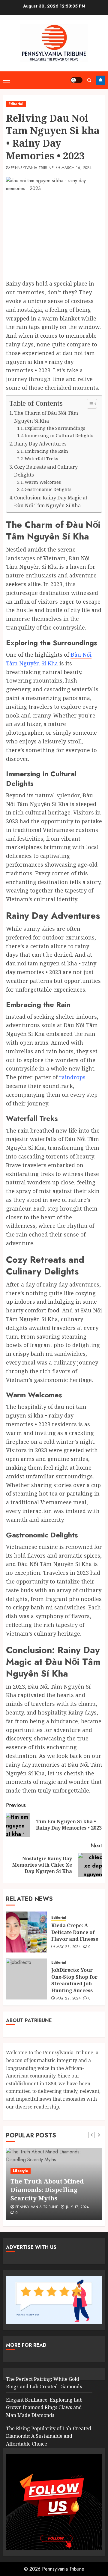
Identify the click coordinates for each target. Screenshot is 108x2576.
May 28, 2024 (69, 1947)
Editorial (16, 104)
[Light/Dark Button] (76, 80)
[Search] (89, 80)
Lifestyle (21, 2171)
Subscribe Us (100, 80)
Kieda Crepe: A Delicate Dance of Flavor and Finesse (75, 1932)
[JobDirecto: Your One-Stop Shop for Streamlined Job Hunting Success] (26, 1979)
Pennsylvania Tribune (32, 168)
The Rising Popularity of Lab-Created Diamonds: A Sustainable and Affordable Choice (49, 2436)
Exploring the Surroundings (55, 428)
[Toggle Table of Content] (89, 404)
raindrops (72, 1077)
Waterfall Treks (41, 458)
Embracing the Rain (46, 451)
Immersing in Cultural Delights (59, 435)
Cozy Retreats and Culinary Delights (46, 471)
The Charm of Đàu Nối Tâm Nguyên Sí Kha (46, 417)
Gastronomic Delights (48, 489)
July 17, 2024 (78, 2207)
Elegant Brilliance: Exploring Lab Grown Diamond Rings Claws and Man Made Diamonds (44, 2407)
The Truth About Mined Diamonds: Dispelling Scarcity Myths (47, 2190)
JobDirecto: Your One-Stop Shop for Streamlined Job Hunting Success (74, 1980)
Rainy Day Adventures (40, 444)
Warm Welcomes (43, 482)
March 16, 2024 (76, 168)
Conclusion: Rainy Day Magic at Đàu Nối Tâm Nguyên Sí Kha (51, 502)
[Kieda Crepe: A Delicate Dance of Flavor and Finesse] (26, 1932)
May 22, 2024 (69, 1999)
